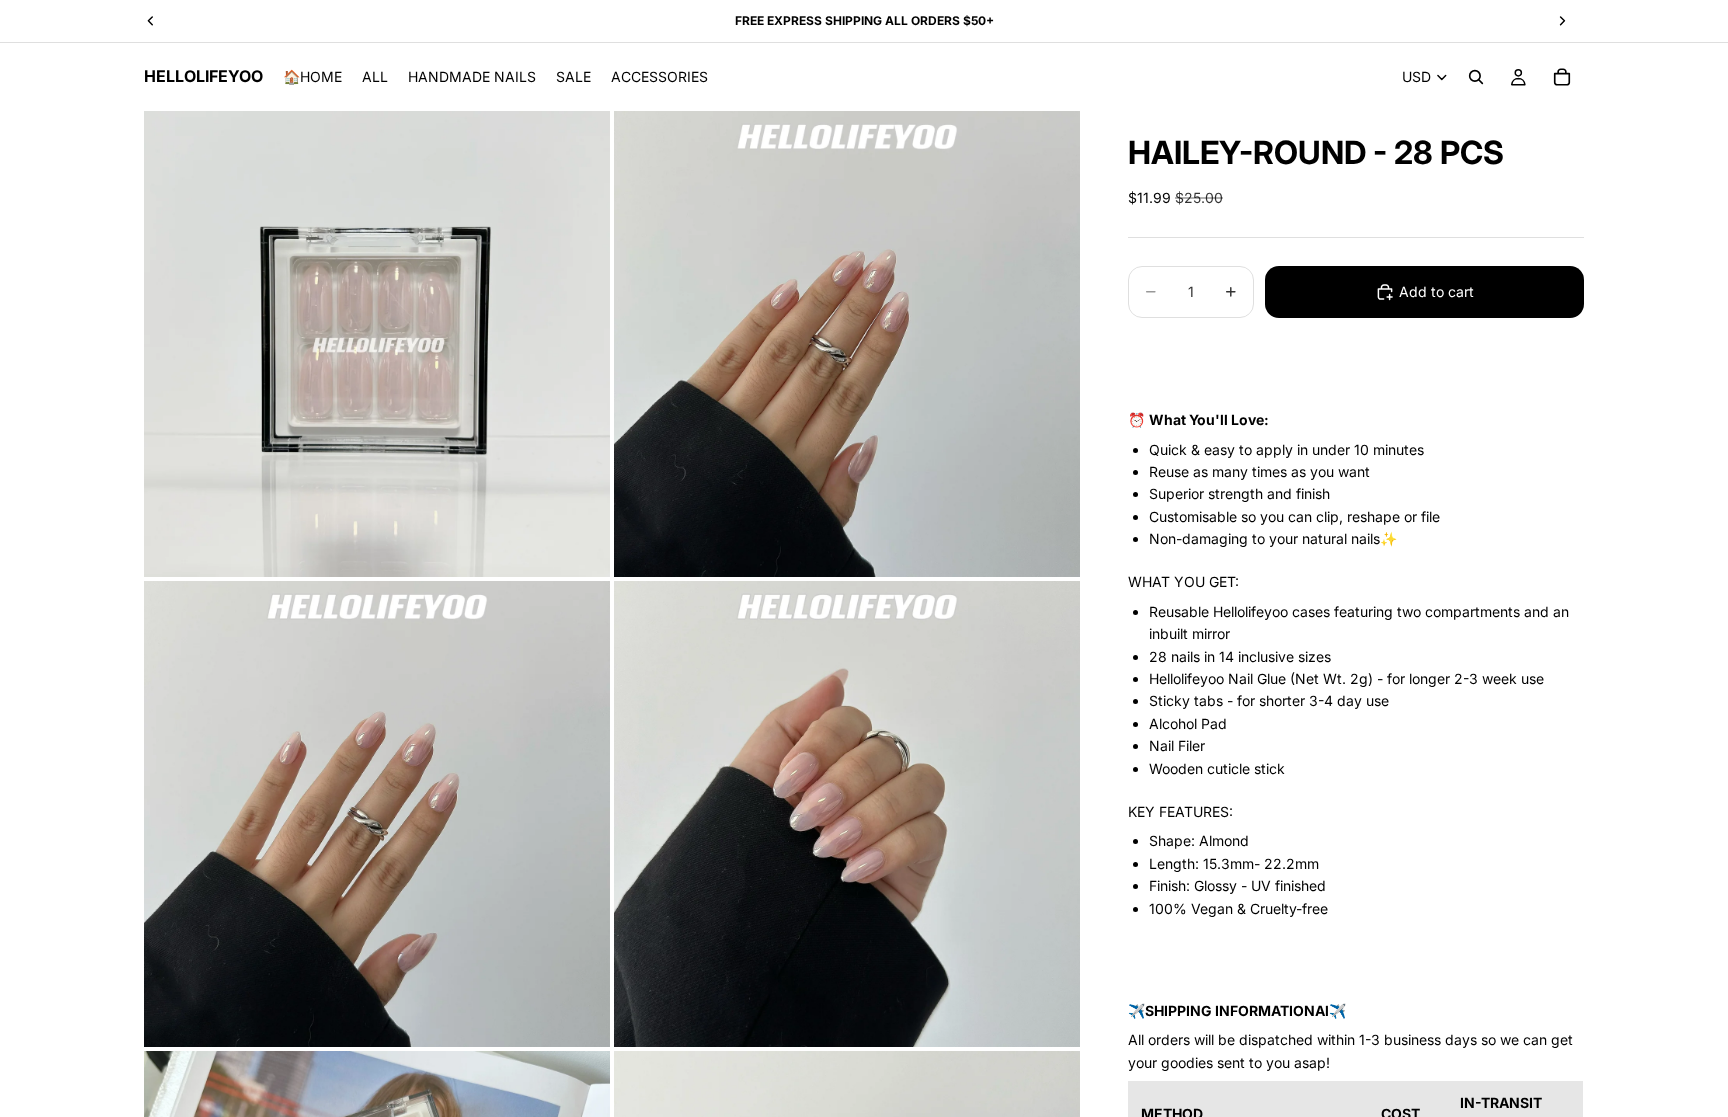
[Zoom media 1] (377, 344)
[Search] (1476, 77)
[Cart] (1562, 77)
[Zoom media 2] (847, 344)
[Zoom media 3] (377, 814)
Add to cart (1436, 291)
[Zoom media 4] (847, 814)
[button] (1356, 355)
